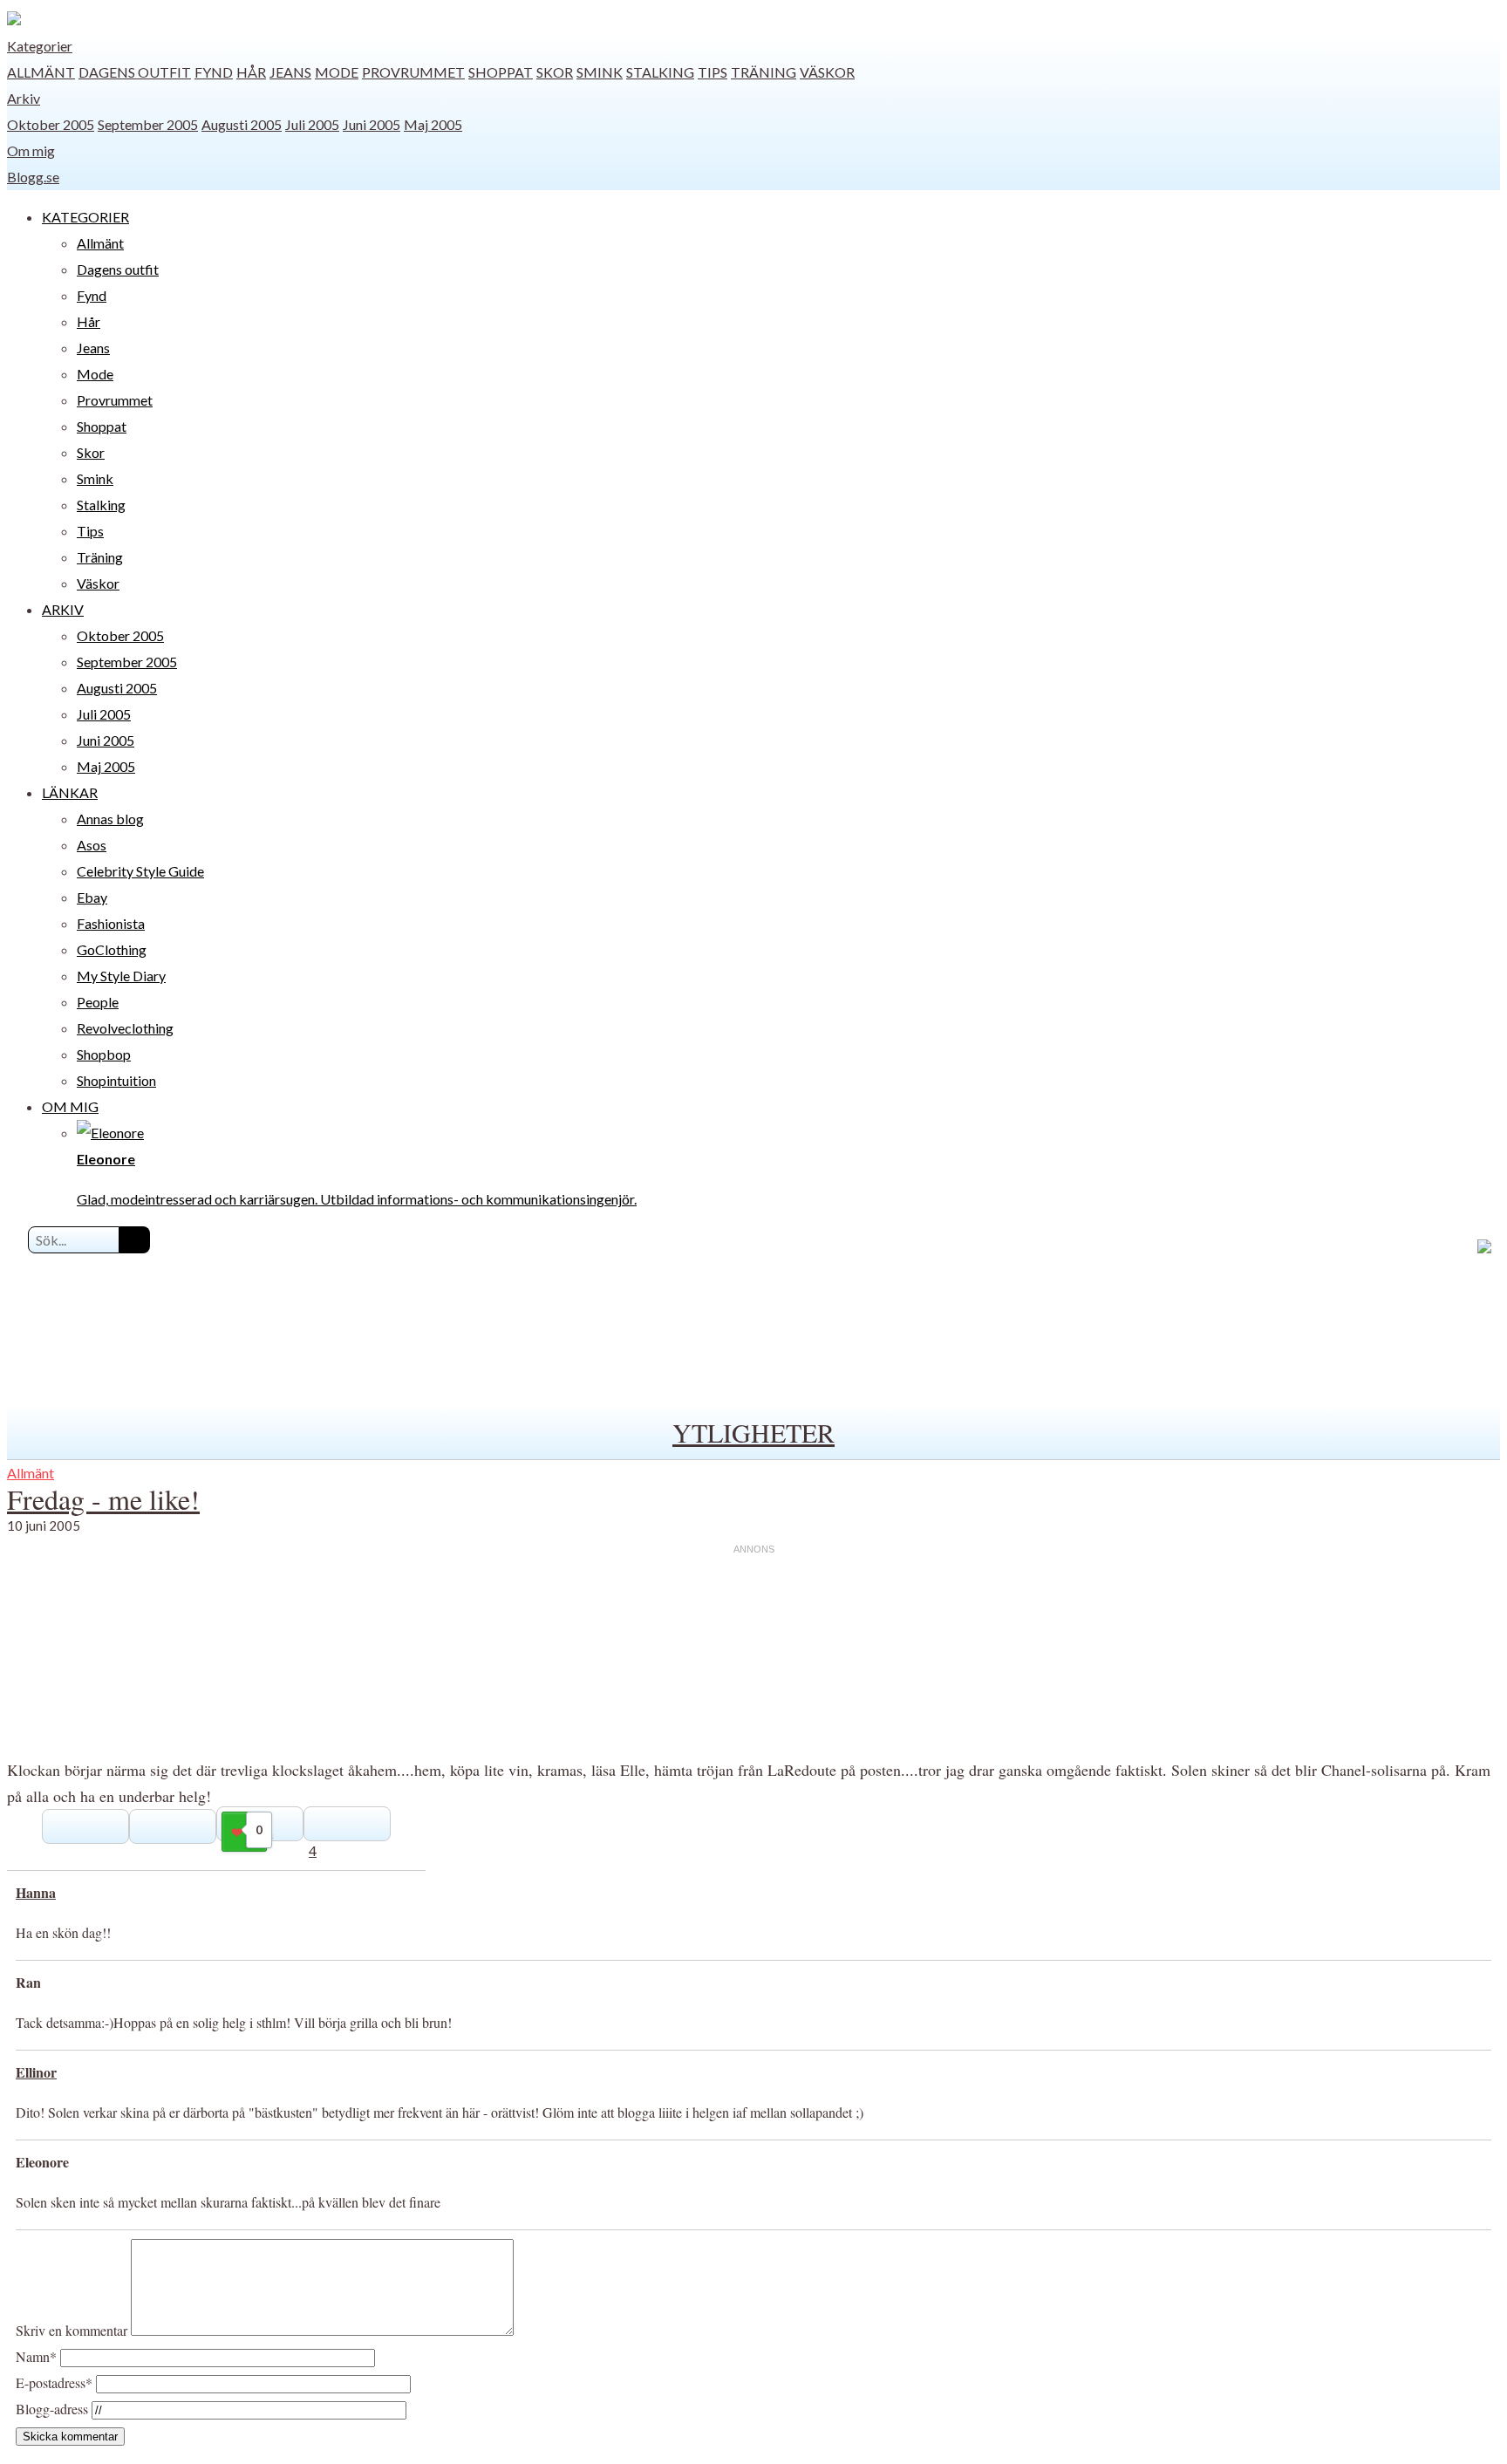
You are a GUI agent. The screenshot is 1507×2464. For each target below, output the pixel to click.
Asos (92, 845)
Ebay (92, 897)
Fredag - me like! (103, 1499)
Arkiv (24, 98)
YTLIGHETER (753, 1432)
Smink (600, 72)
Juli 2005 (312, 124)
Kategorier (40, 46)
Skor (555, 72)
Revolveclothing (125, 1028)
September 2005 (148, 124)
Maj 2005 (433, 124)
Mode (337, 72)
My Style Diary (121, 976)
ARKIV (63, 609)
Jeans (290, 72)
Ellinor (36, 2072)
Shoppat (501, 72)
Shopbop (104, 1054)
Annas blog (110, 819)
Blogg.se (33, 177)
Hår (251, 72)
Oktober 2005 (51, 124)
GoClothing (112, 949)
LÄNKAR (70, 792)
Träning (764, 72)
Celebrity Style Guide (140, 871)
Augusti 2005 (242, 124)
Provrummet (413, 72)
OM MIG (70, 1106)
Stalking (660, 72)
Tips (713, 72)
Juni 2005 (372, 124)
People (98, 1002)
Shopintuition (116, 1080)
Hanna (36, 1892)
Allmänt (41, 72)
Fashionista (111, 923)
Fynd (214, 72)
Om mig (31, 150)
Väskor (827, 72)
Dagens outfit (135, 72)
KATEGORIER (85, 217)
